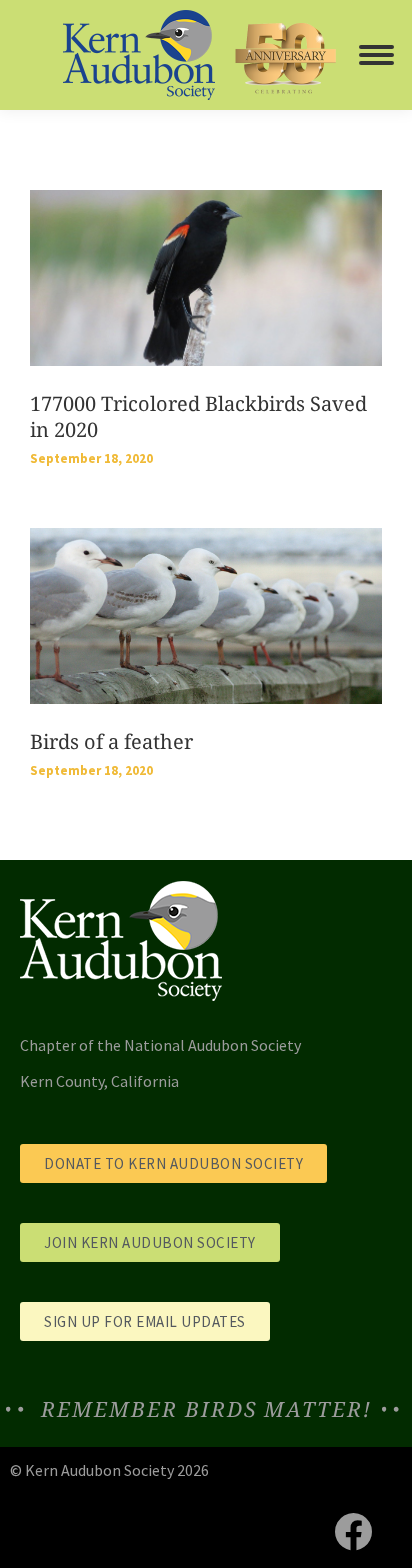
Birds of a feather (111, 741)
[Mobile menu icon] (376, 55)
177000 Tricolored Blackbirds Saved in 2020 (198, 416)
